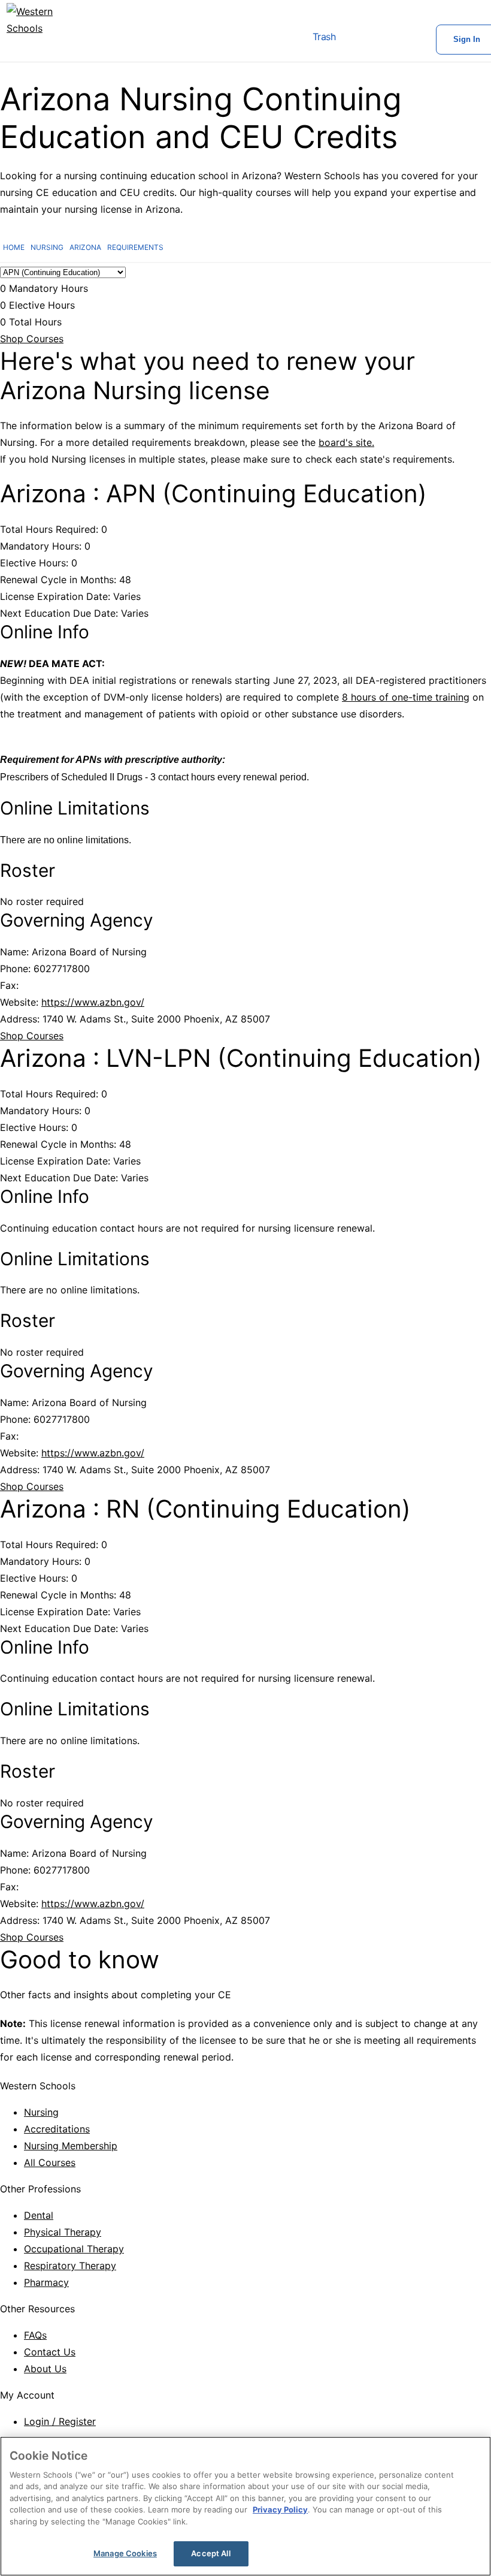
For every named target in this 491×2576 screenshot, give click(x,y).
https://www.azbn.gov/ (93, 1002)
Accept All (210, 2553)
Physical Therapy (63, 2232)
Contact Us (50, 2352)
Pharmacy (46, 2282)
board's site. (346, 442)
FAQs (35, 2335)
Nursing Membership (71, 2146)
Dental (39, 2215)
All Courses (50, 2162)
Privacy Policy (280, 2509)
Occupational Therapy (74, 2249)
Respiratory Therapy (70, 2266)
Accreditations (57, 2129)
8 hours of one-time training (406, 697)
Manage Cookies (125, 2553)
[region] (245, 2506)
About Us (45, 2369)
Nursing (41, 2112)
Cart (359, 40)
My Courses (398, 40)
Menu (269, 40)
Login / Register (60, 2421)
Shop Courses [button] (32, 339)
